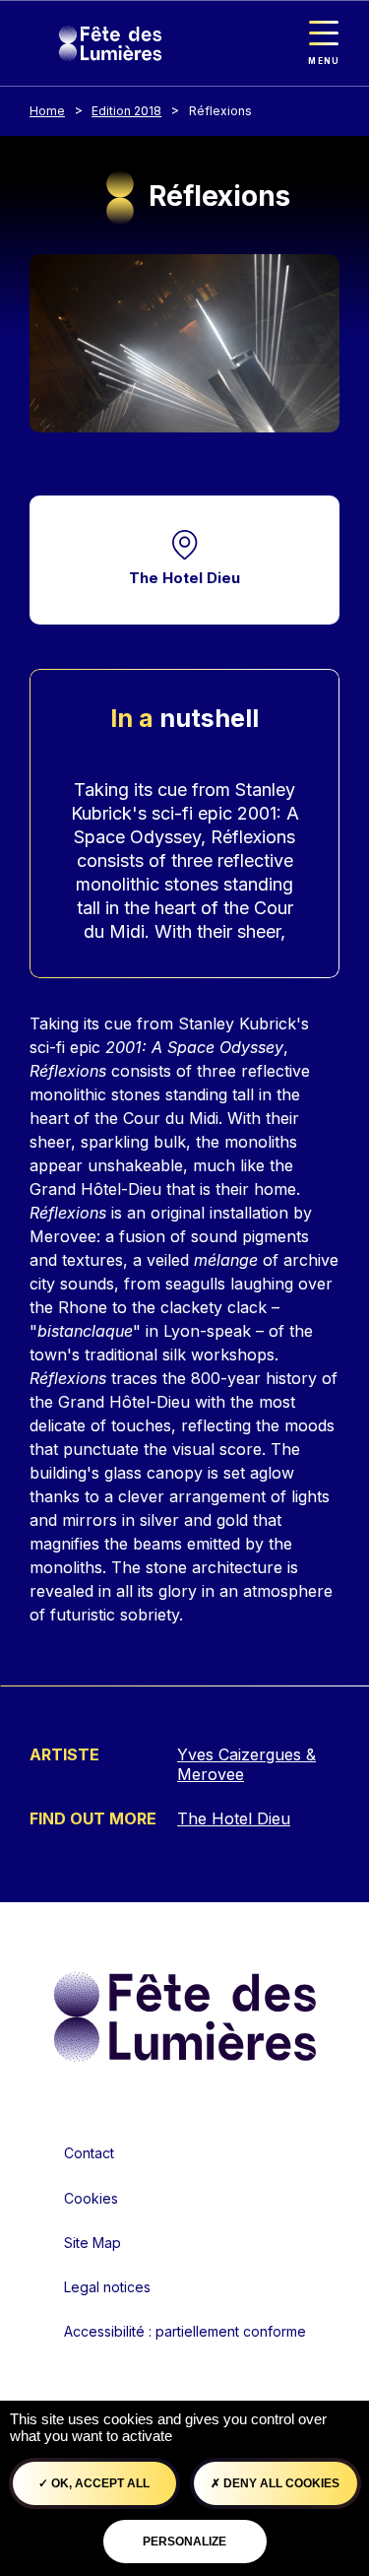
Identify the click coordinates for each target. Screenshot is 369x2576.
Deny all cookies (280, 2483)
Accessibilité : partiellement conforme (185, 2331)
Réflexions (220, 111)
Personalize (184, 2542)
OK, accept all (99, 2483)
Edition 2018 (126, 111)
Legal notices (107, 2287)
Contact (89, 2153)
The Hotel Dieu (184, 578)
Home (47, 111)
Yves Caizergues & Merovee (246, 1764)
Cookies (91, 2198)
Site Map (92, 2243)
